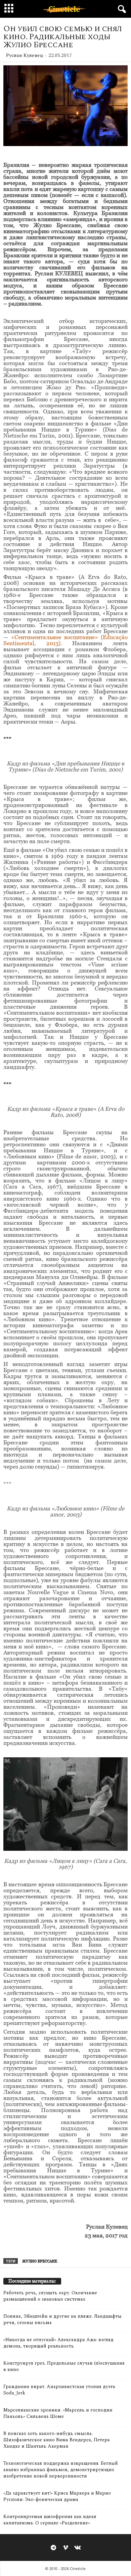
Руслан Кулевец (25, 55)
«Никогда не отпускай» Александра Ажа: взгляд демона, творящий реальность (58, 2343)
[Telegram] (53, 2548)
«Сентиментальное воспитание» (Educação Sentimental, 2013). (65, 640)
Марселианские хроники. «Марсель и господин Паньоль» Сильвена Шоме (58, 2413)
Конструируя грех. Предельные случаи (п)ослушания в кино (64, 2366)
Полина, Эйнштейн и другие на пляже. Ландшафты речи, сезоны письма (62, 2319)
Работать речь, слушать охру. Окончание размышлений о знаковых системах (50, 2296)
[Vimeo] (65, 2548)
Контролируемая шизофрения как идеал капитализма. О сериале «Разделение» (50, 2520)
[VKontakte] (78, 2548)
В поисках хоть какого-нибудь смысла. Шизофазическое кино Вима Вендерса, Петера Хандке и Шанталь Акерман (57, 2440)
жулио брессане (40, 2261)
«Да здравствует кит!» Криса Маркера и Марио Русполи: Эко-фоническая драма (57, 2496)
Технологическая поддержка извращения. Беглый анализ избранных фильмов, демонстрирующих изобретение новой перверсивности (61, 2470)
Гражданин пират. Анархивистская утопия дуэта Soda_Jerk (59, 2390)
